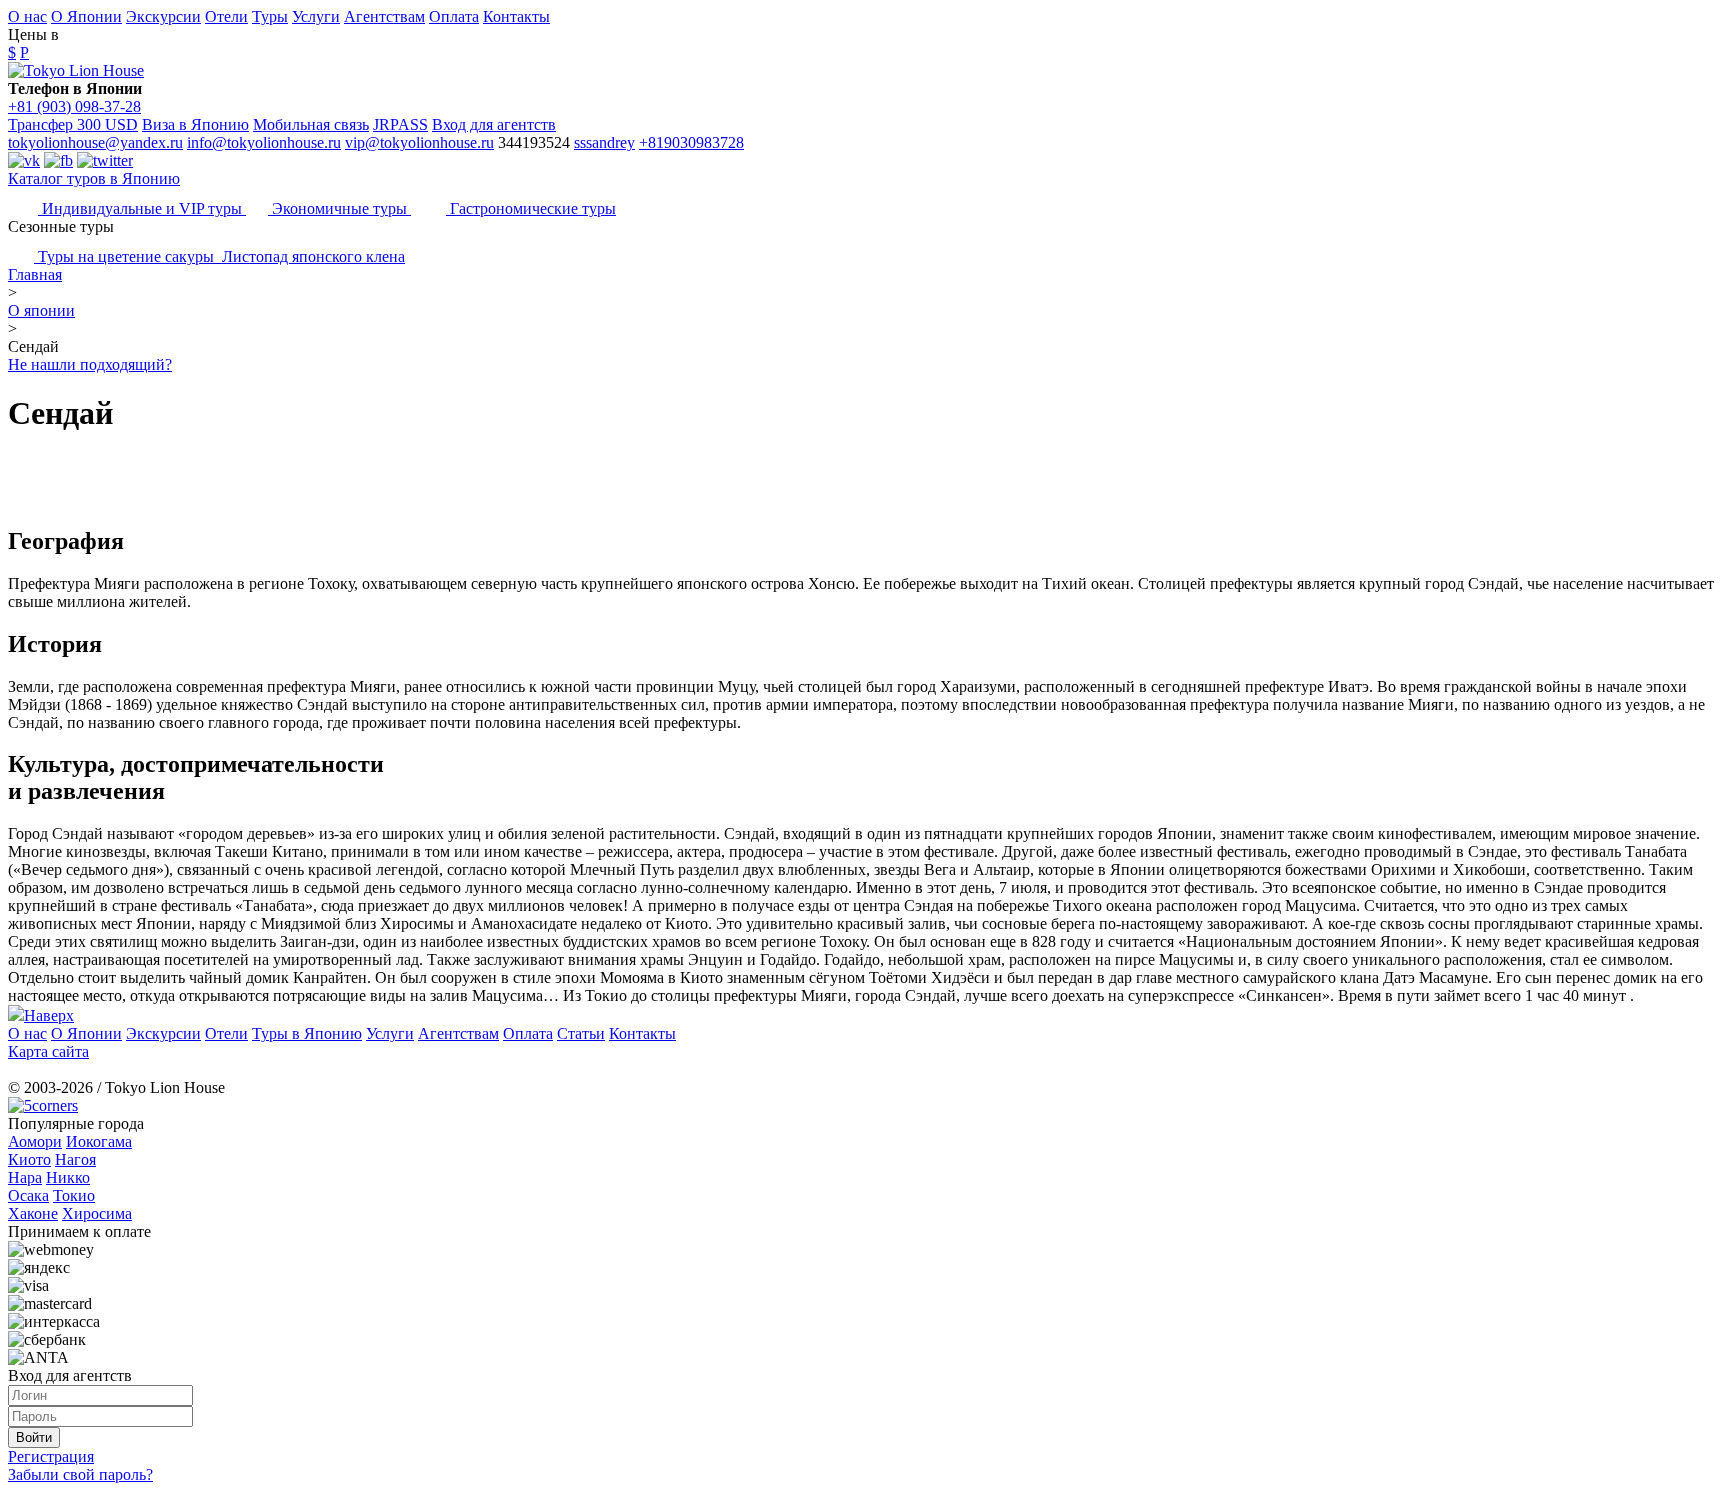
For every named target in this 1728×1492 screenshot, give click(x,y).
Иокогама (99, 1141)
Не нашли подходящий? (90, 364)
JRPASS (400, 124)
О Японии (86, 16)
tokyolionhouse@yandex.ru (95, 142)
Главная (35, 274)
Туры (270, 16)
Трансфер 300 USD (73, 124)
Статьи (581, 1033)
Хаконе (33, 1213)
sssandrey (604, 142)
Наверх (49, 1015)
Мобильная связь (311, 124)
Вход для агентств (494, 124)
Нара (25, 1177)
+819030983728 (691, 142)
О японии (41, 310)
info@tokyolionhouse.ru (264, 142)
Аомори (35, 1141)
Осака (28, 1195)
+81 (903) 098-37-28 (74, 106)
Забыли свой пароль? (80, 1474)
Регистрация (51, 1456)
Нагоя (75, 1159)
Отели (226, 16)
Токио (74, 1195)
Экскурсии (163, 16)
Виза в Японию (195, 124)
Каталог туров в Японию (94, 178)
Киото (29, 1159)
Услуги (316, 16)
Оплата (454, 16)
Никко (68, 1177)
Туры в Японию (307, 1033)
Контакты (516, 16)
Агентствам (384, 16)
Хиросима (97, 1213)
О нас (27, 16)
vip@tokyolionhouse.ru (419, 142)
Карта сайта (48, 1051)
